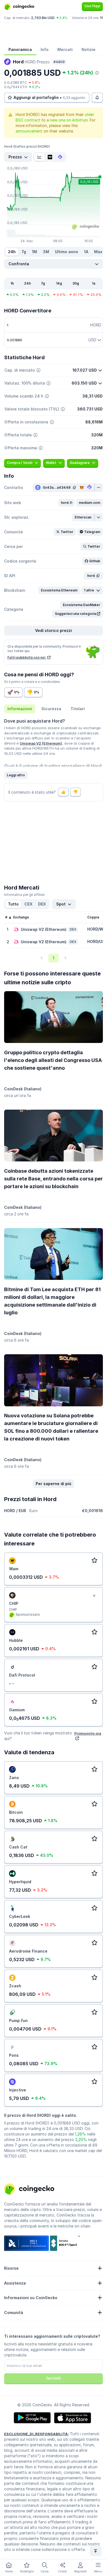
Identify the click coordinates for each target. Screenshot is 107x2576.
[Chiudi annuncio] (94, 1596)
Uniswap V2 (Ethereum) (41, 743)
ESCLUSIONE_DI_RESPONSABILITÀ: (36, 2434)
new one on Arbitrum (69, 120)
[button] (67, 503)
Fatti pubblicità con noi (27, 657)
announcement (29, 131)
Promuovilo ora (88, 1733)
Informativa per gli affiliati (24, 895)
